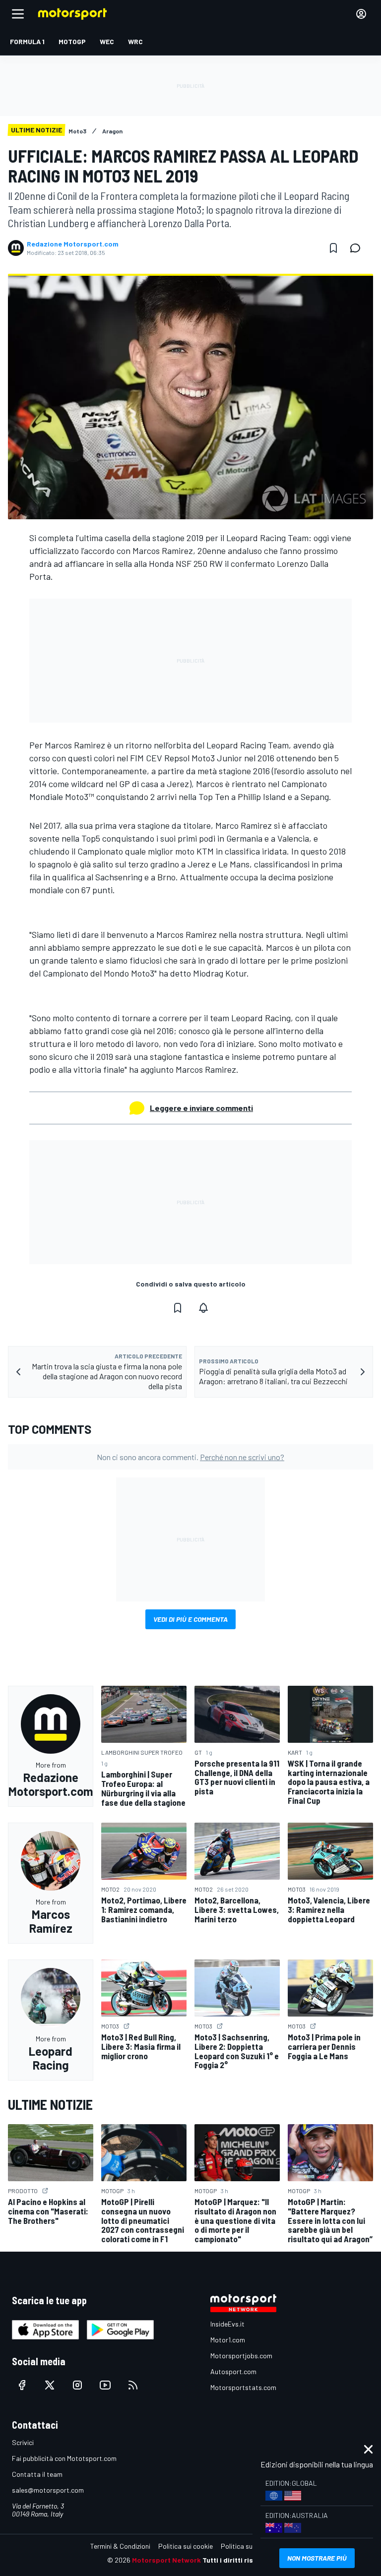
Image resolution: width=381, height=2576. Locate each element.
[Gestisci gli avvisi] (203, 1308)
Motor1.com (228, 2340)
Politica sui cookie (186, 2546)
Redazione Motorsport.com (73, 244)
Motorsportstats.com (243, 2387)
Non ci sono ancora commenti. (190, 1457)
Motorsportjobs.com (241, 2356)
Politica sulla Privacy (252, 2546)
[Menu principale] (18, 14)
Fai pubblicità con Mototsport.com (64, 2458)
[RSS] (133, 2385)
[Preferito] (333, 248)
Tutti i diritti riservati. (238, 2560)
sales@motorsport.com (48, 2490)
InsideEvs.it (227, 2324)
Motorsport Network (166, 2560)
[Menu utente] (361, 14)
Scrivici (23, 2442)
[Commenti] (358, 248)
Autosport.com (233, 2371)
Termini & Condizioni (120, 2546)
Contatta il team (37, 2474)
